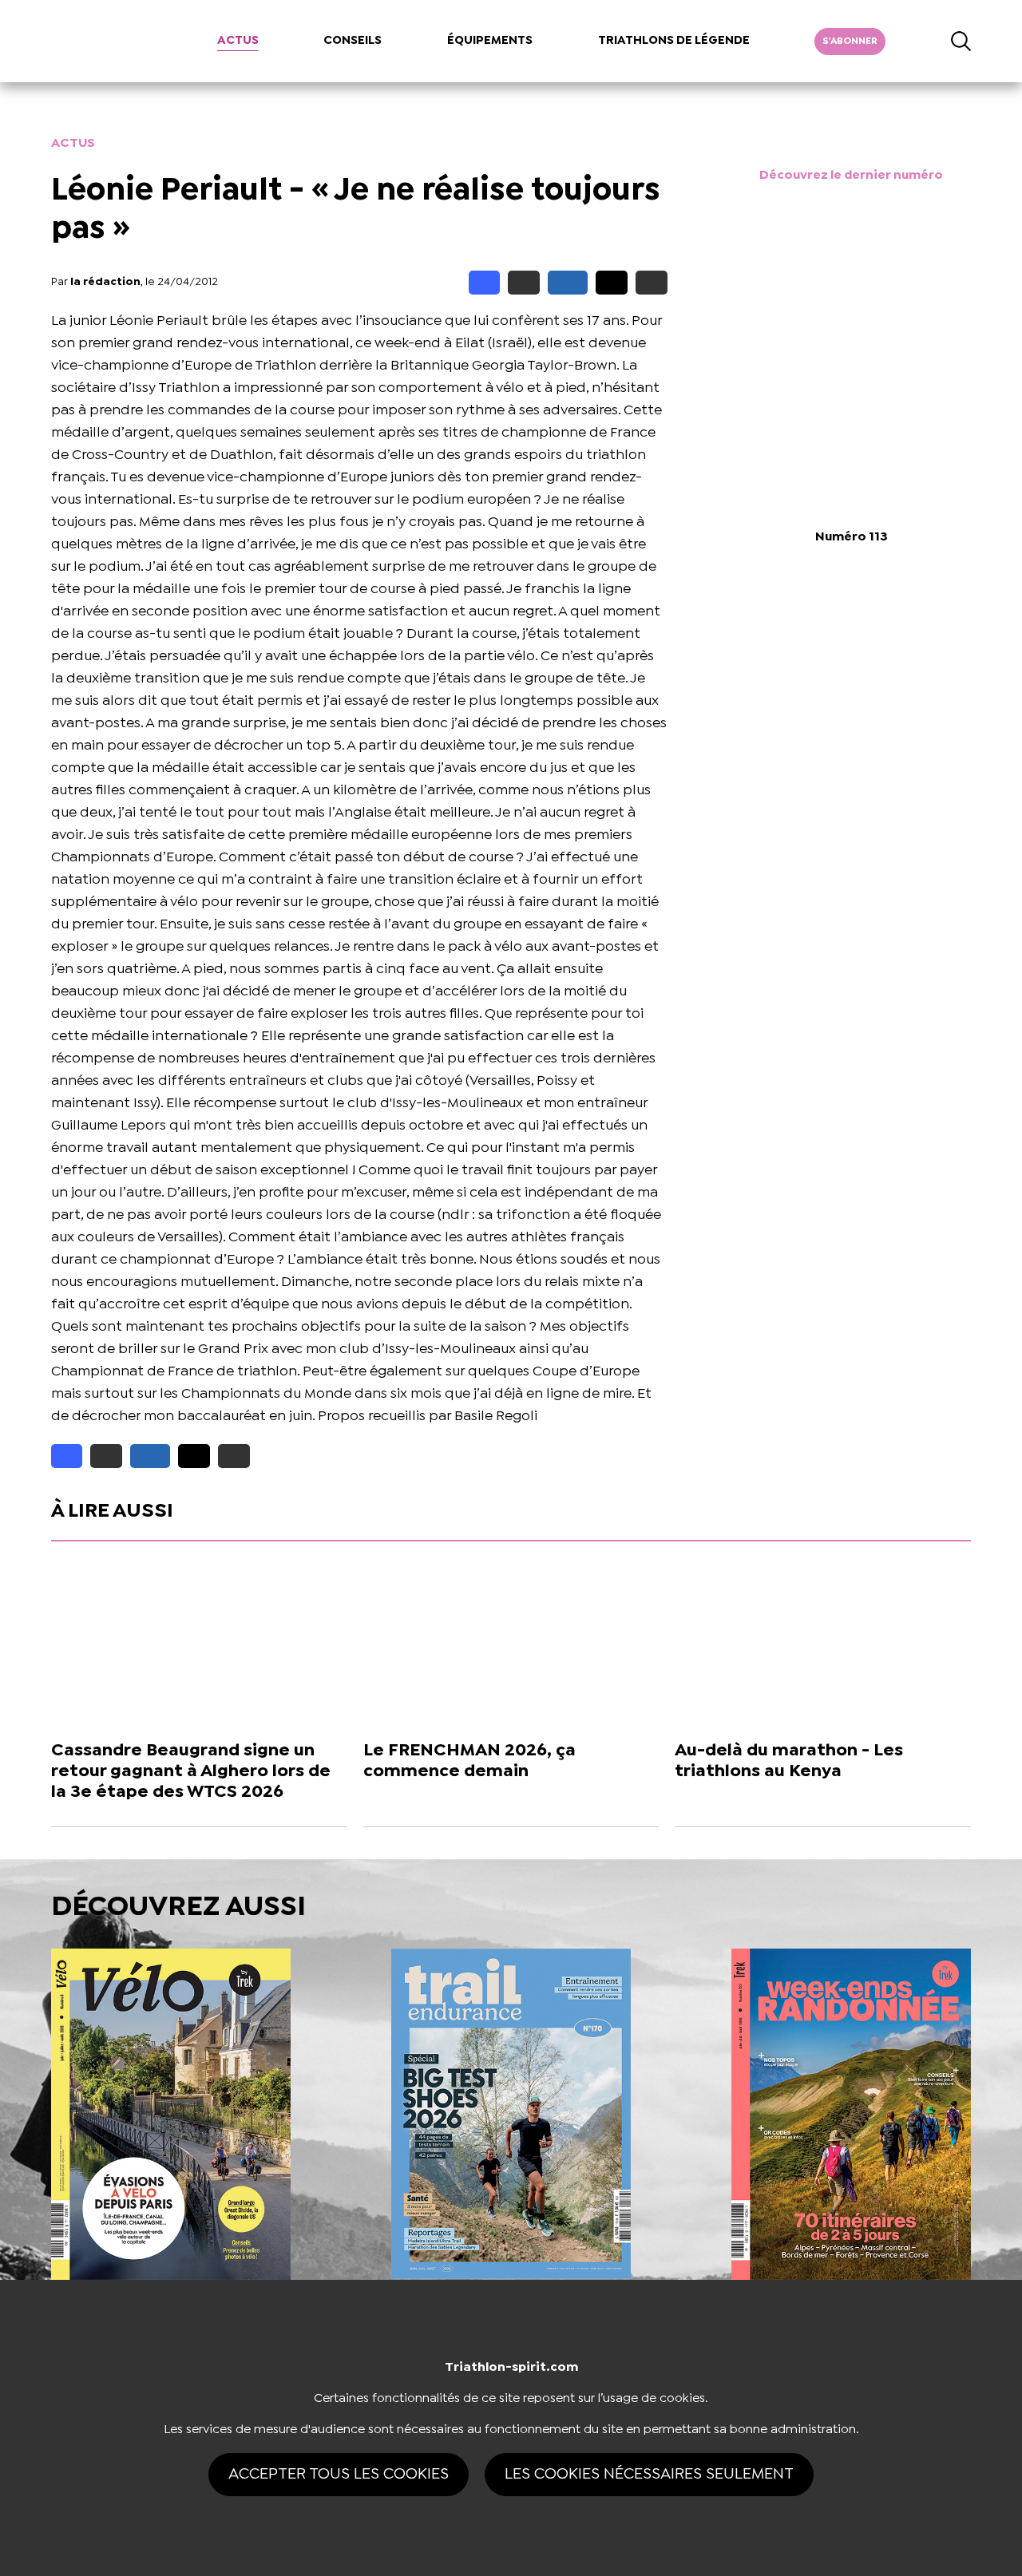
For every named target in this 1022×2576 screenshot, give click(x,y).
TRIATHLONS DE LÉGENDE (674, 41)
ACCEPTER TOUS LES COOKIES (339, 2474)
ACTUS (238, 41)
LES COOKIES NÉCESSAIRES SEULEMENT (649, 2474)
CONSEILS (353, 41)
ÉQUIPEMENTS (490, 41)
